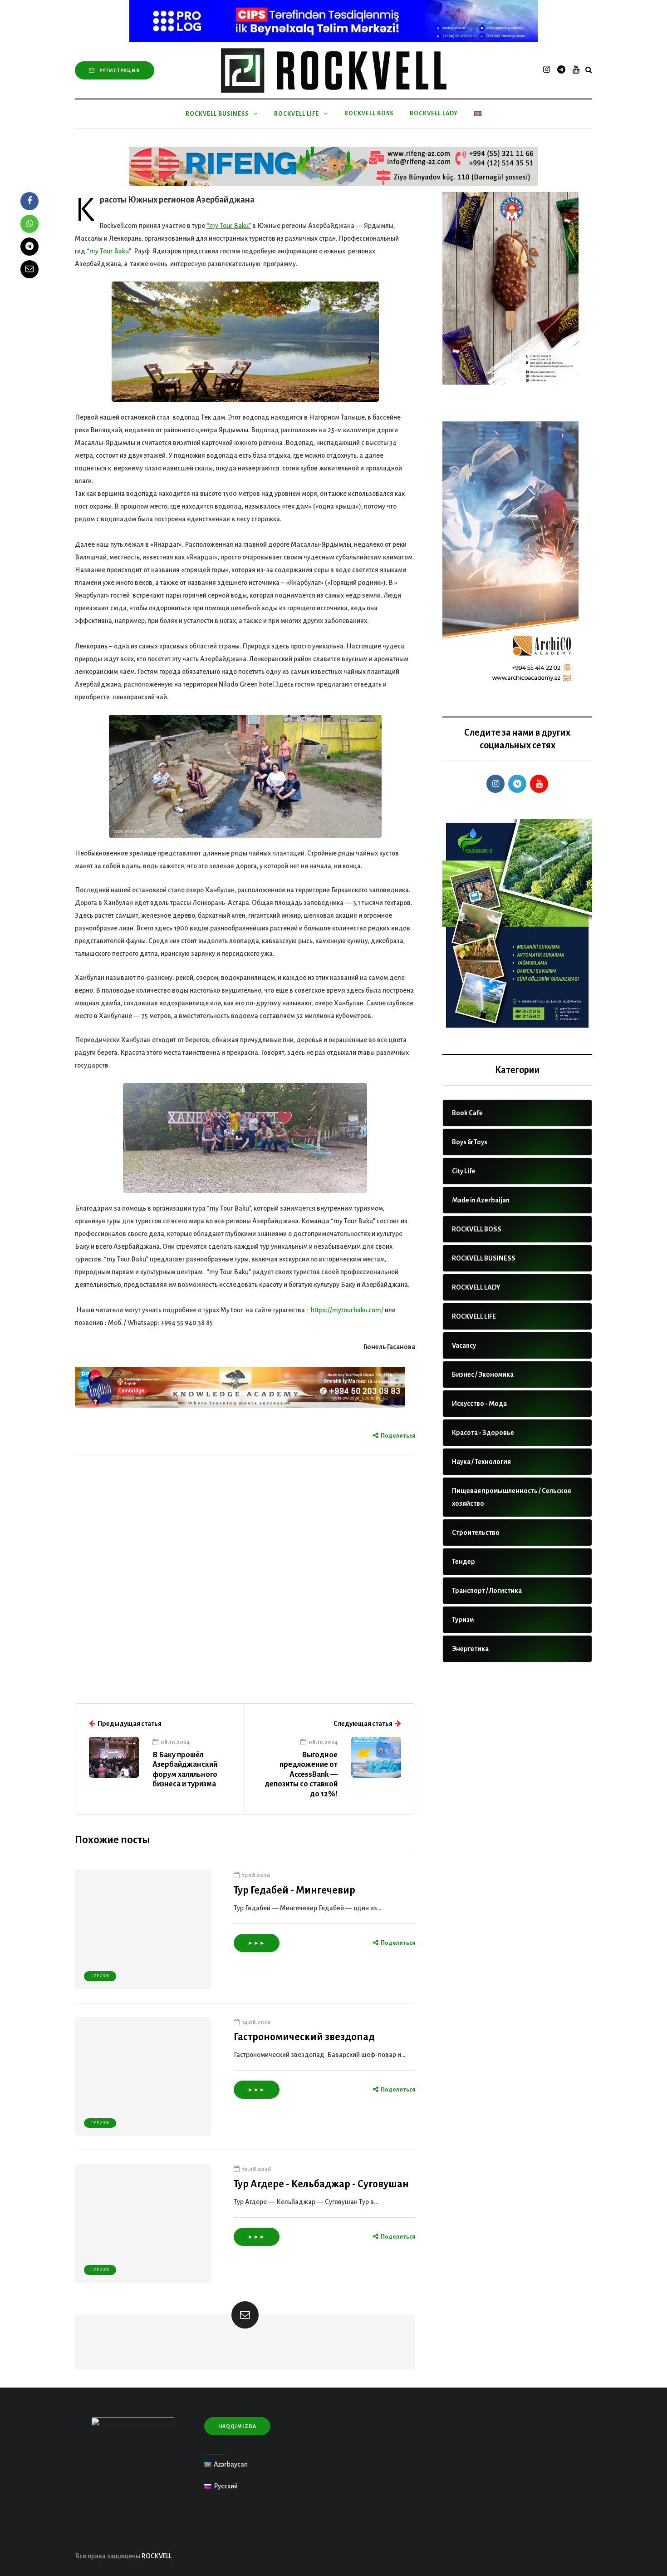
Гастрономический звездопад (305, 2037)
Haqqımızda (237, 2426)
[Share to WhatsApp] (29, 224)
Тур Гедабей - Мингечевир (294, 1890)
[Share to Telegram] (29, 247)
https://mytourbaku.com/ (347, 1310)
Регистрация (120, 70)
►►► (257, 1943)
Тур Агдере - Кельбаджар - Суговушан (321, 2184)
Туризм (100, 1976)
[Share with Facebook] (29, 201)
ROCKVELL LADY (434, 114)
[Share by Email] (29, 269)
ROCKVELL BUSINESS (217, 114)
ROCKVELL (157, 2556)
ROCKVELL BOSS (369, 114)
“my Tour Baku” (229, 226)
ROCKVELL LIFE (297, 114)
